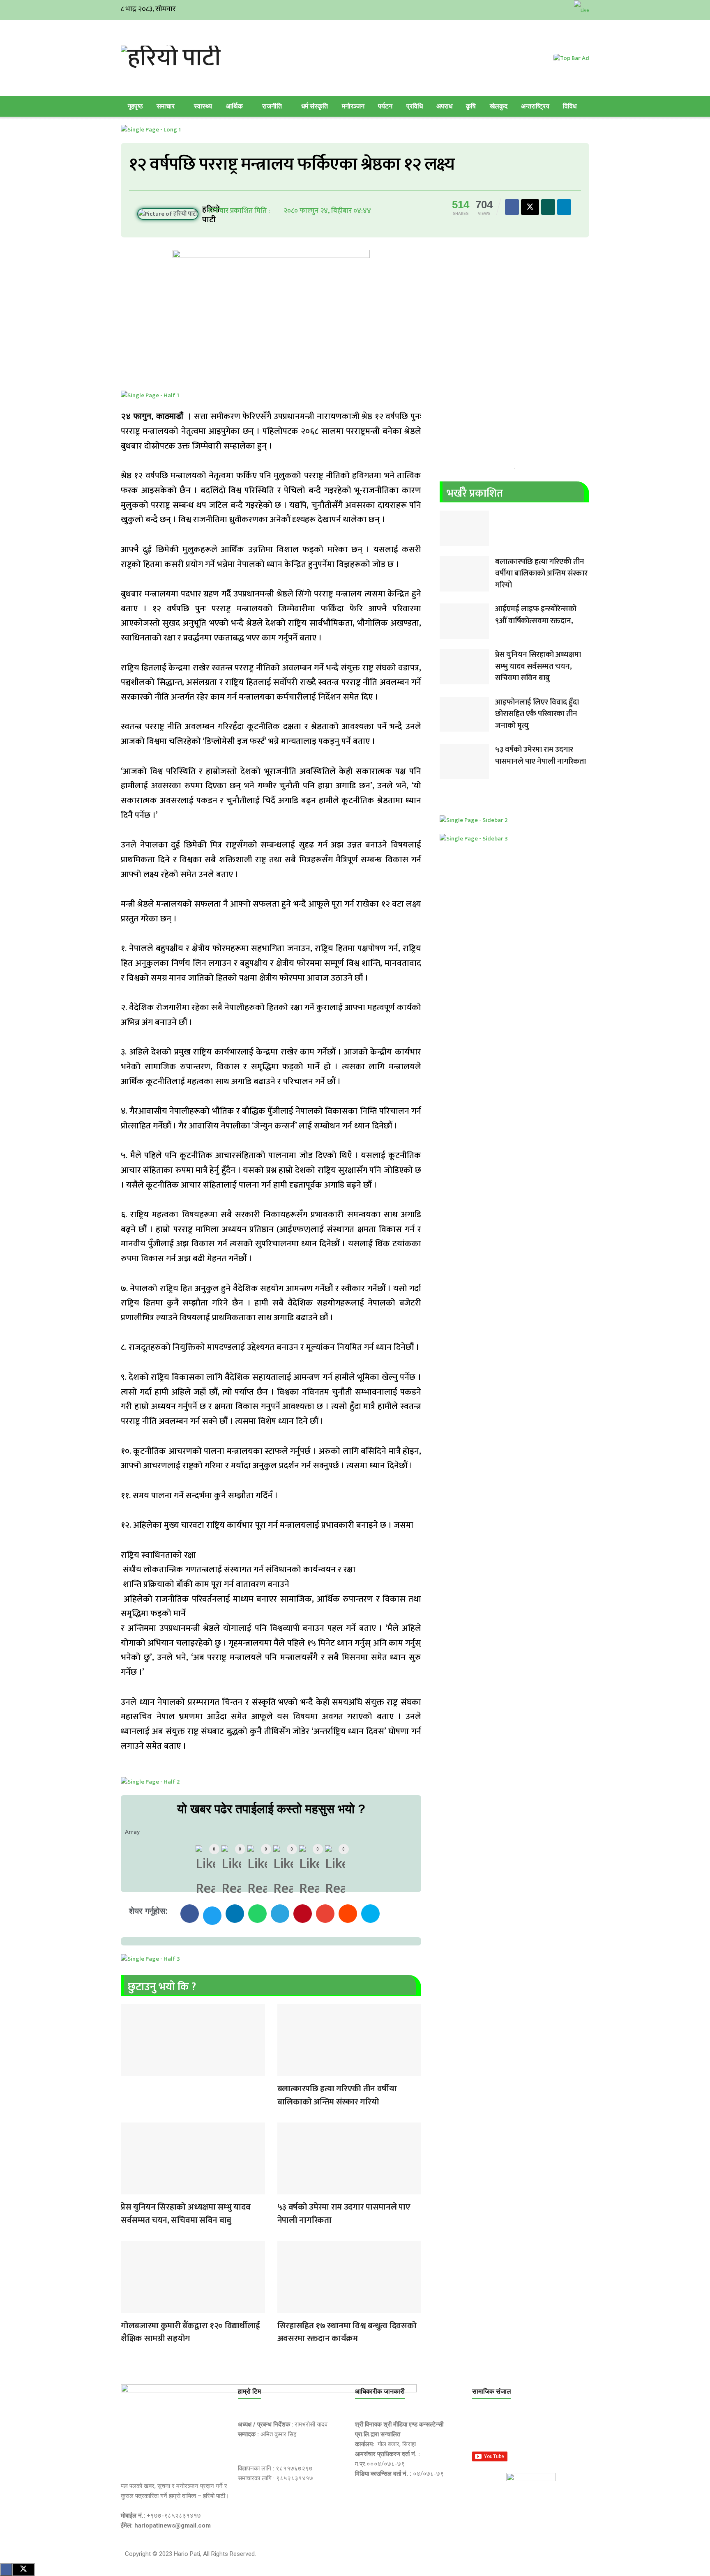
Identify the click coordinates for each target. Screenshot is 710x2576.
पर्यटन (385, 106)
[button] (190, 1914)
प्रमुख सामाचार (129, 2071)
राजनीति (272, 106)
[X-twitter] (521, 2430)
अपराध (444, 106)
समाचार (166, 106)
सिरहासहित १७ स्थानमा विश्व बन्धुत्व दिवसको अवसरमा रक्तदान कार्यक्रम (347, 2332)
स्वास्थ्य (203, 106)
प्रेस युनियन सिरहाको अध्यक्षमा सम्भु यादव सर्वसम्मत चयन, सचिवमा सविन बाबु (186, 2213)
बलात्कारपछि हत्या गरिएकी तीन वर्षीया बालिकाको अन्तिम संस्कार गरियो (337, 2095)
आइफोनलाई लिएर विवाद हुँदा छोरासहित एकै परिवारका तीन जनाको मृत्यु (537, 714)
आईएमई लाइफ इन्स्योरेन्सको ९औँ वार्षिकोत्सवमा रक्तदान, (536, 615)
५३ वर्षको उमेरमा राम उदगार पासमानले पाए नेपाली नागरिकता (344, 2213)
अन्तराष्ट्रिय (535, 106)
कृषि (471, 106)
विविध (570, 106)
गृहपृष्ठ (135, 106)
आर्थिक (234, 106)
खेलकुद (499, 106)
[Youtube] (560, 2430)
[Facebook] (482, 2430)
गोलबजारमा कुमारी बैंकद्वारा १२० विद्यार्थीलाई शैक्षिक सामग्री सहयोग (190, 2332)
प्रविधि (415, 106)
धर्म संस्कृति (315, 106)
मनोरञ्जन (353, 106)
